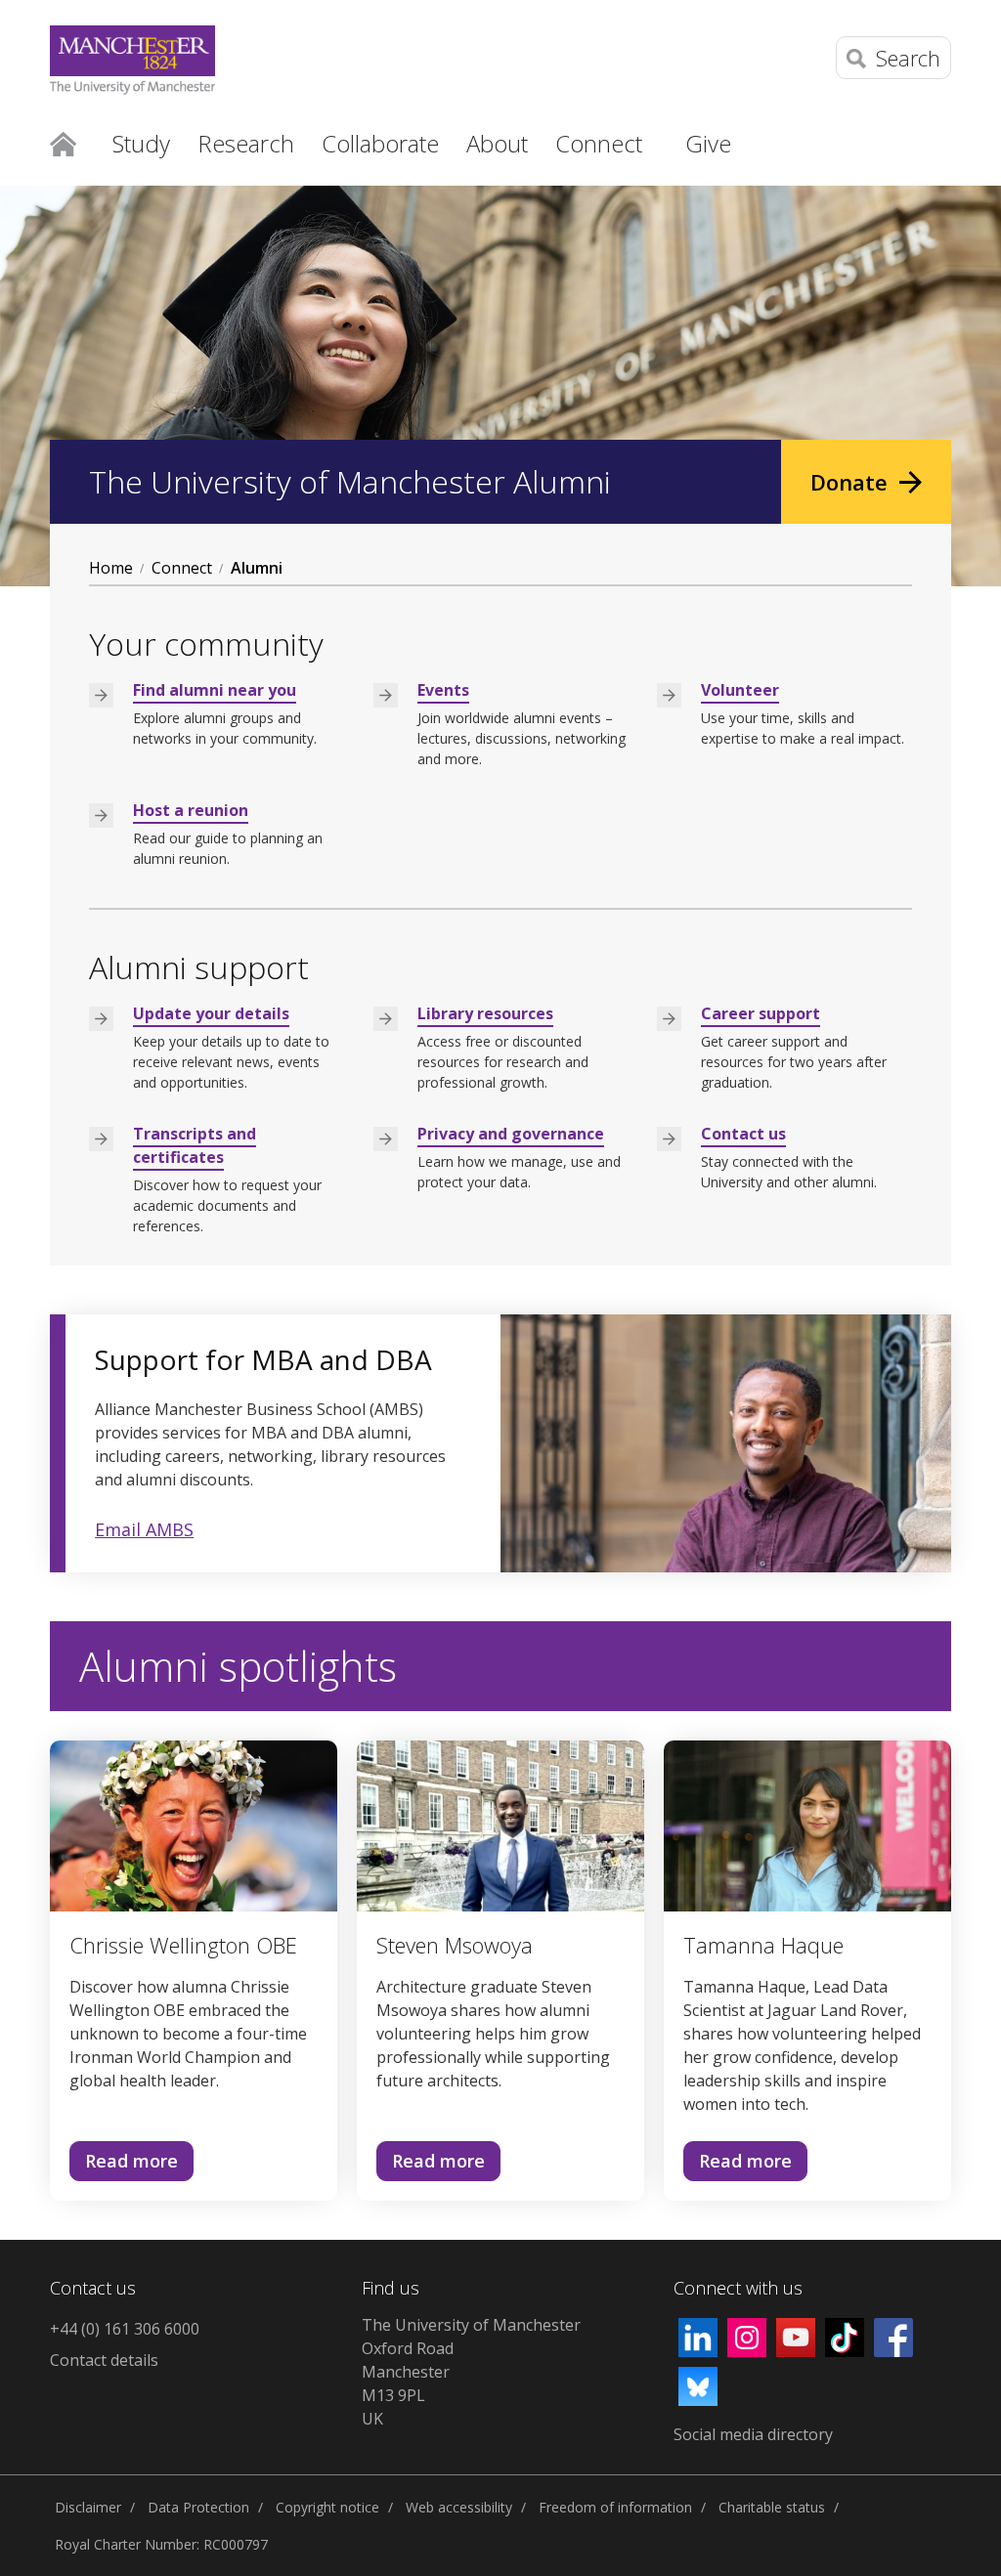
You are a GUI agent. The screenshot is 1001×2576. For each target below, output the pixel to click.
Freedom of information (615, 2507)
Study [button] (141, 143)
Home (63, 143)
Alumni (257, 568)
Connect (182, 568)
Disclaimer (88, 2507)
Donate (849, 482)
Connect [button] (599, 143)
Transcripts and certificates (195, 1145)
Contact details (104, 2360)
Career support (761, 1013)
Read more (124, 2165)
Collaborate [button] (380, 143)
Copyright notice (327, 2507)
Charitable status (772, 2507)
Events (443, 690)
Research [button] (246, 143)
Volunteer (740, 690)
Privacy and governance (511, 1134)
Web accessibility (459, 2507)
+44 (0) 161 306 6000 (125, 2329)
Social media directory (753, 2434)
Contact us (743, 1134)
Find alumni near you (215, 690)
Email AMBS (144, 1529)
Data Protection (198, 2507)
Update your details (211, 1013)
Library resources (485, 1013)
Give (708, 143)
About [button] (497, 143)
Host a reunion (191, 810)
